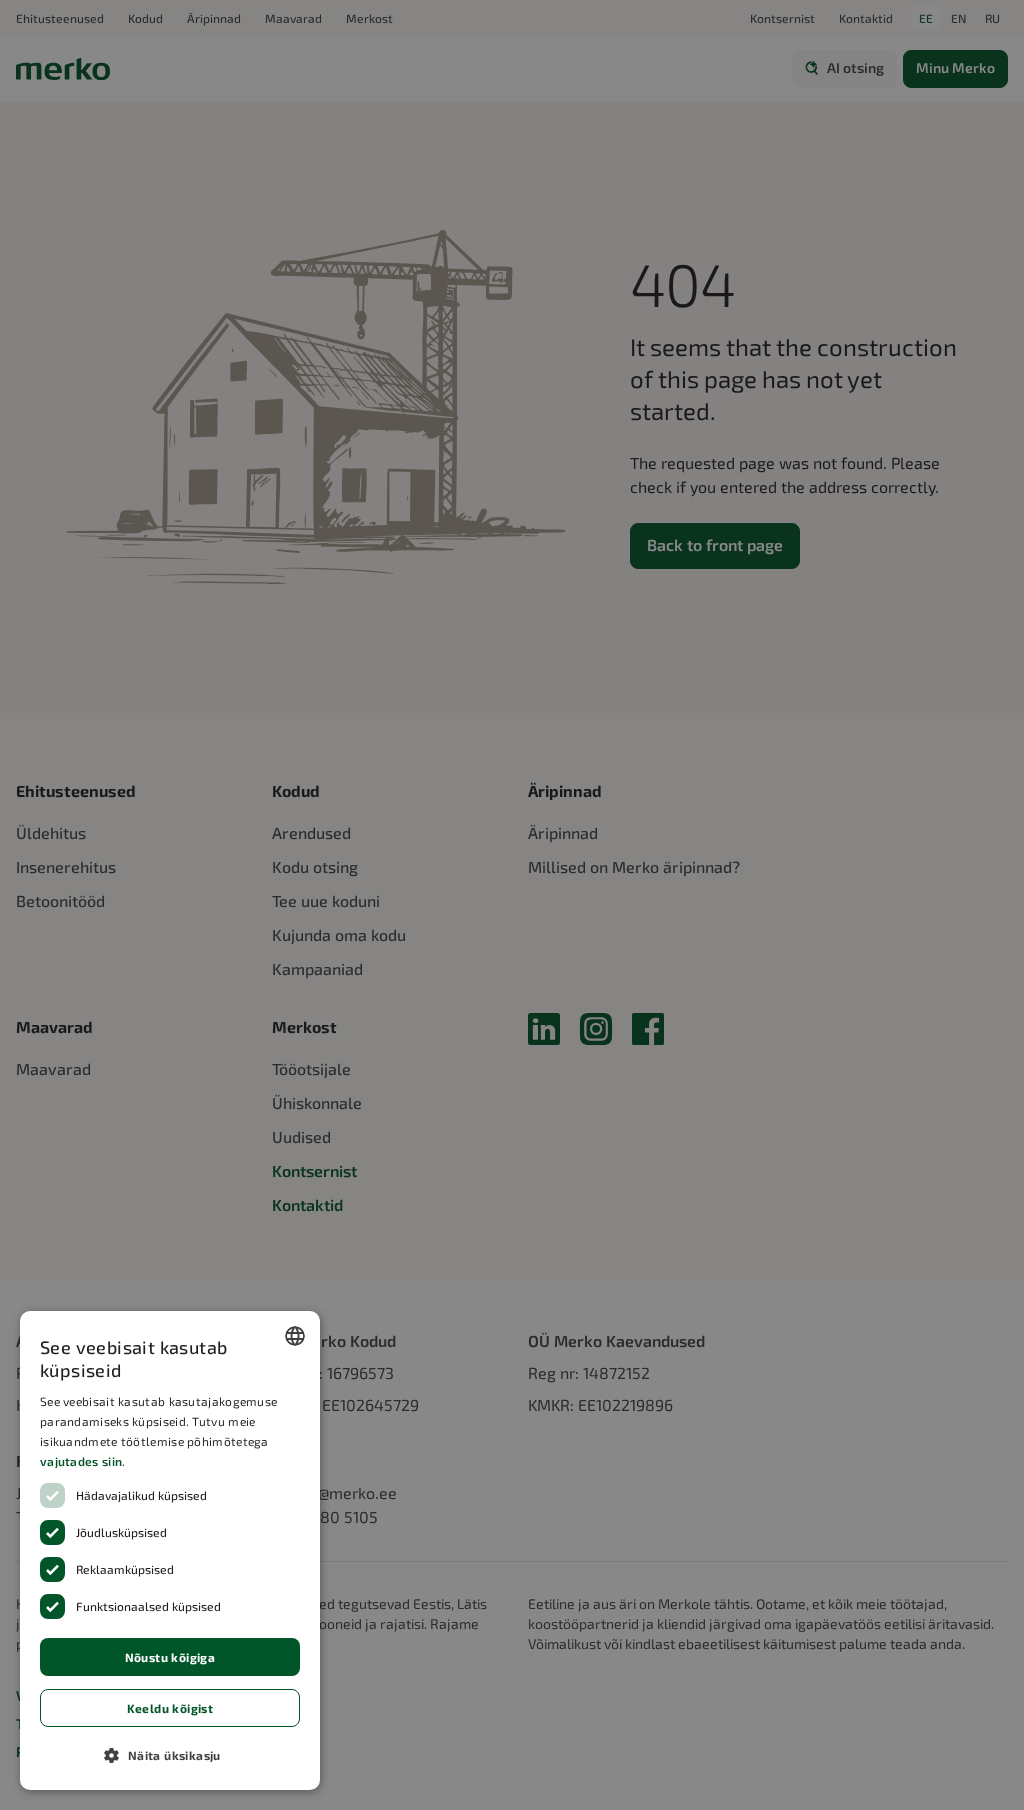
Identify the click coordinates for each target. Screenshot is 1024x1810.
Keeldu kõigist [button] (170, 1708)
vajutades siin (81, 1461)
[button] (170, 1755)
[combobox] (295, 1336)
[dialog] (170, 1550)
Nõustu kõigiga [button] (170, 1657)
